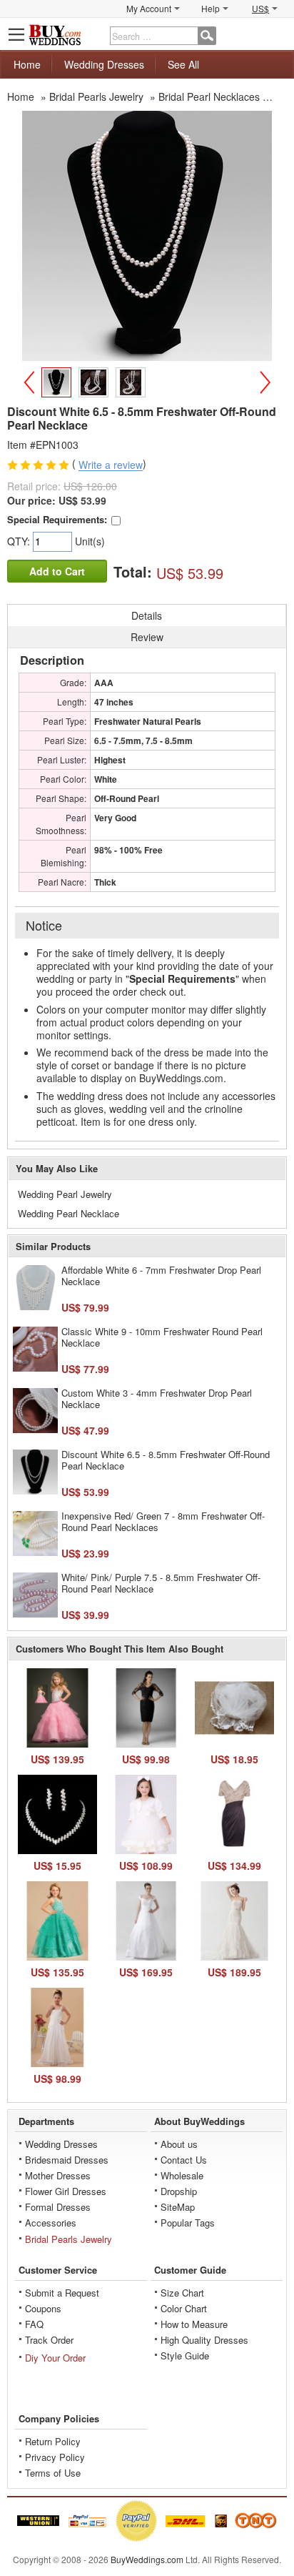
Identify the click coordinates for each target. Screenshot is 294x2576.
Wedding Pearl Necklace (69, 1213)
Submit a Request (62, 2293)
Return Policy (53, 2441)
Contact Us (184, 2160)
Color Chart (184, 2308)
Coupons (43, 2308)
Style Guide (185, 2355)
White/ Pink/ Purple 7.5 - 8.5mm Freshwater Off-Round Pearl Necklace (161, 1583)
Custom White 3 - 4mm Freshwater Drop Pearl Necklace (157, 1398)
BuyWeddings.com (147, 2559)
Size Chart (182, 2293)
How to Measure (194, 2324)
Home (27, 64)
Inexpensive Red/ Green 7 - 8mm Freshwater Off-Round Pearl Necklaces (163, 1521)
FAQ (34, 2324)
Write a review (111, 465)
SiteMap (178, 2207)
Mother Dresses (58, 2175)
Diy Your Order (55, 2358)
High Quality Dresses (204, 2340)
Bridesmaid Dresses (67, 2160)
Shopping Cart (277, 34)
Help (211, 8)
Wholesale (182, 2175)
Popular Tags (188, 2223)
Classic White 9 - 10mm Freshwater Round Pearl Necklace (162, 1337)
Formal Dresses (58, 2207)
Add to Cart (57, 571)
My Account (149, 8)
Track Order (49, 2340)
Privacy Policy (55, 2457)
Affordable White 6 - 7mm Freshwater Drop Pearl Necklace (161, 1275)
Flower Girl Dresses (66, 2191)
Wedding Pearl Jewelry (65, 1194)
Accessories (51, 2223)
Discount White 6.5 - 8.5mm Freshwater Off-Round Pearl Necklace (166, 1460)
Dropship (179, 2191)
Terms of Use (53, 2473)
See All (183, 64)
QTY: (20, 541)
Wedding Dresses (104, 64)
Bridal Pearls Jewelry (69, 2239)
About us (179, 2144)
